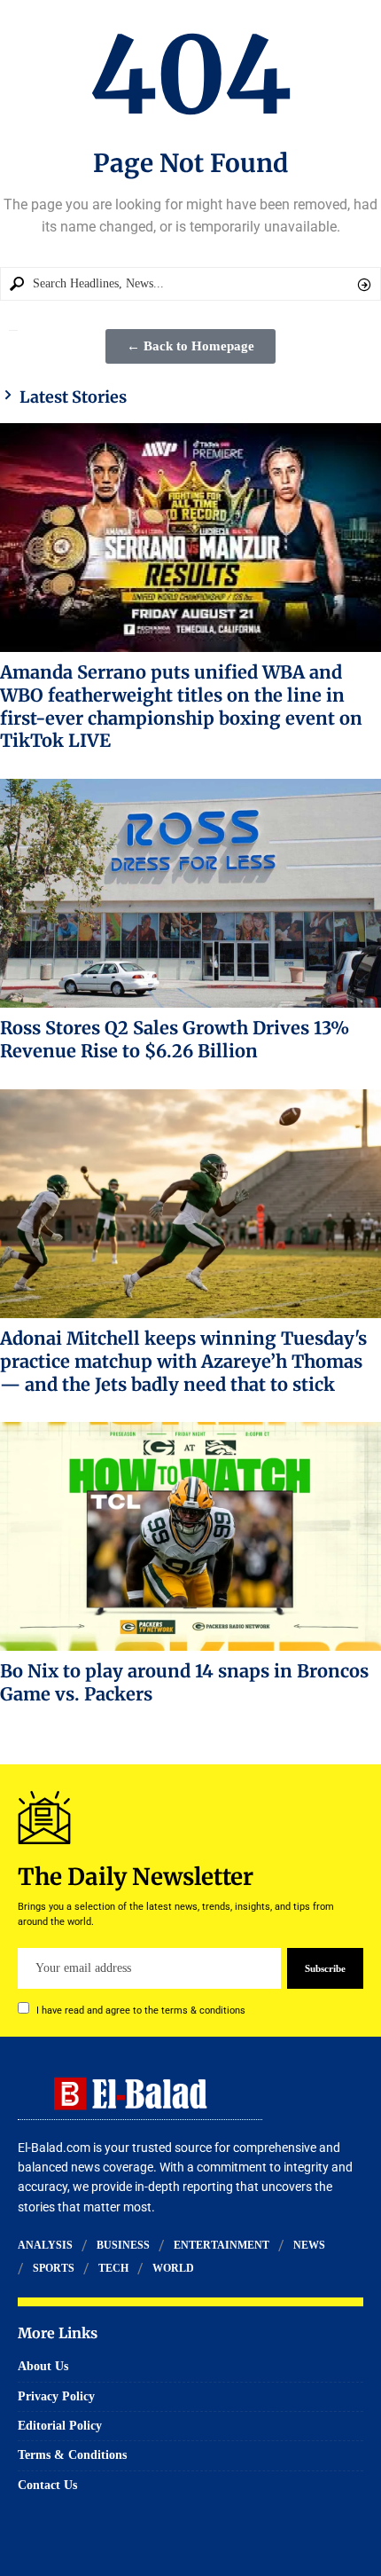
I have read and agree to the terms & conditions (141, 2011)
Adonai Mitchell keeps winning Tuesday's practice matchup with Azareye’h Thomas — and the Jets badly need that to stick (183, 1361)
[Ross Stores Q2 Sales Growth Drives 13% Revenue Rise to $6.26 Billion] (190, 893)
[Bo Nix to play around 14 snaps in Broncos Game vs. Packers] (190, 1536)
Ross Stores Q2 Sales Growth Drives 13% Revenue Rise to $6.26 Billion (175, 1039)
